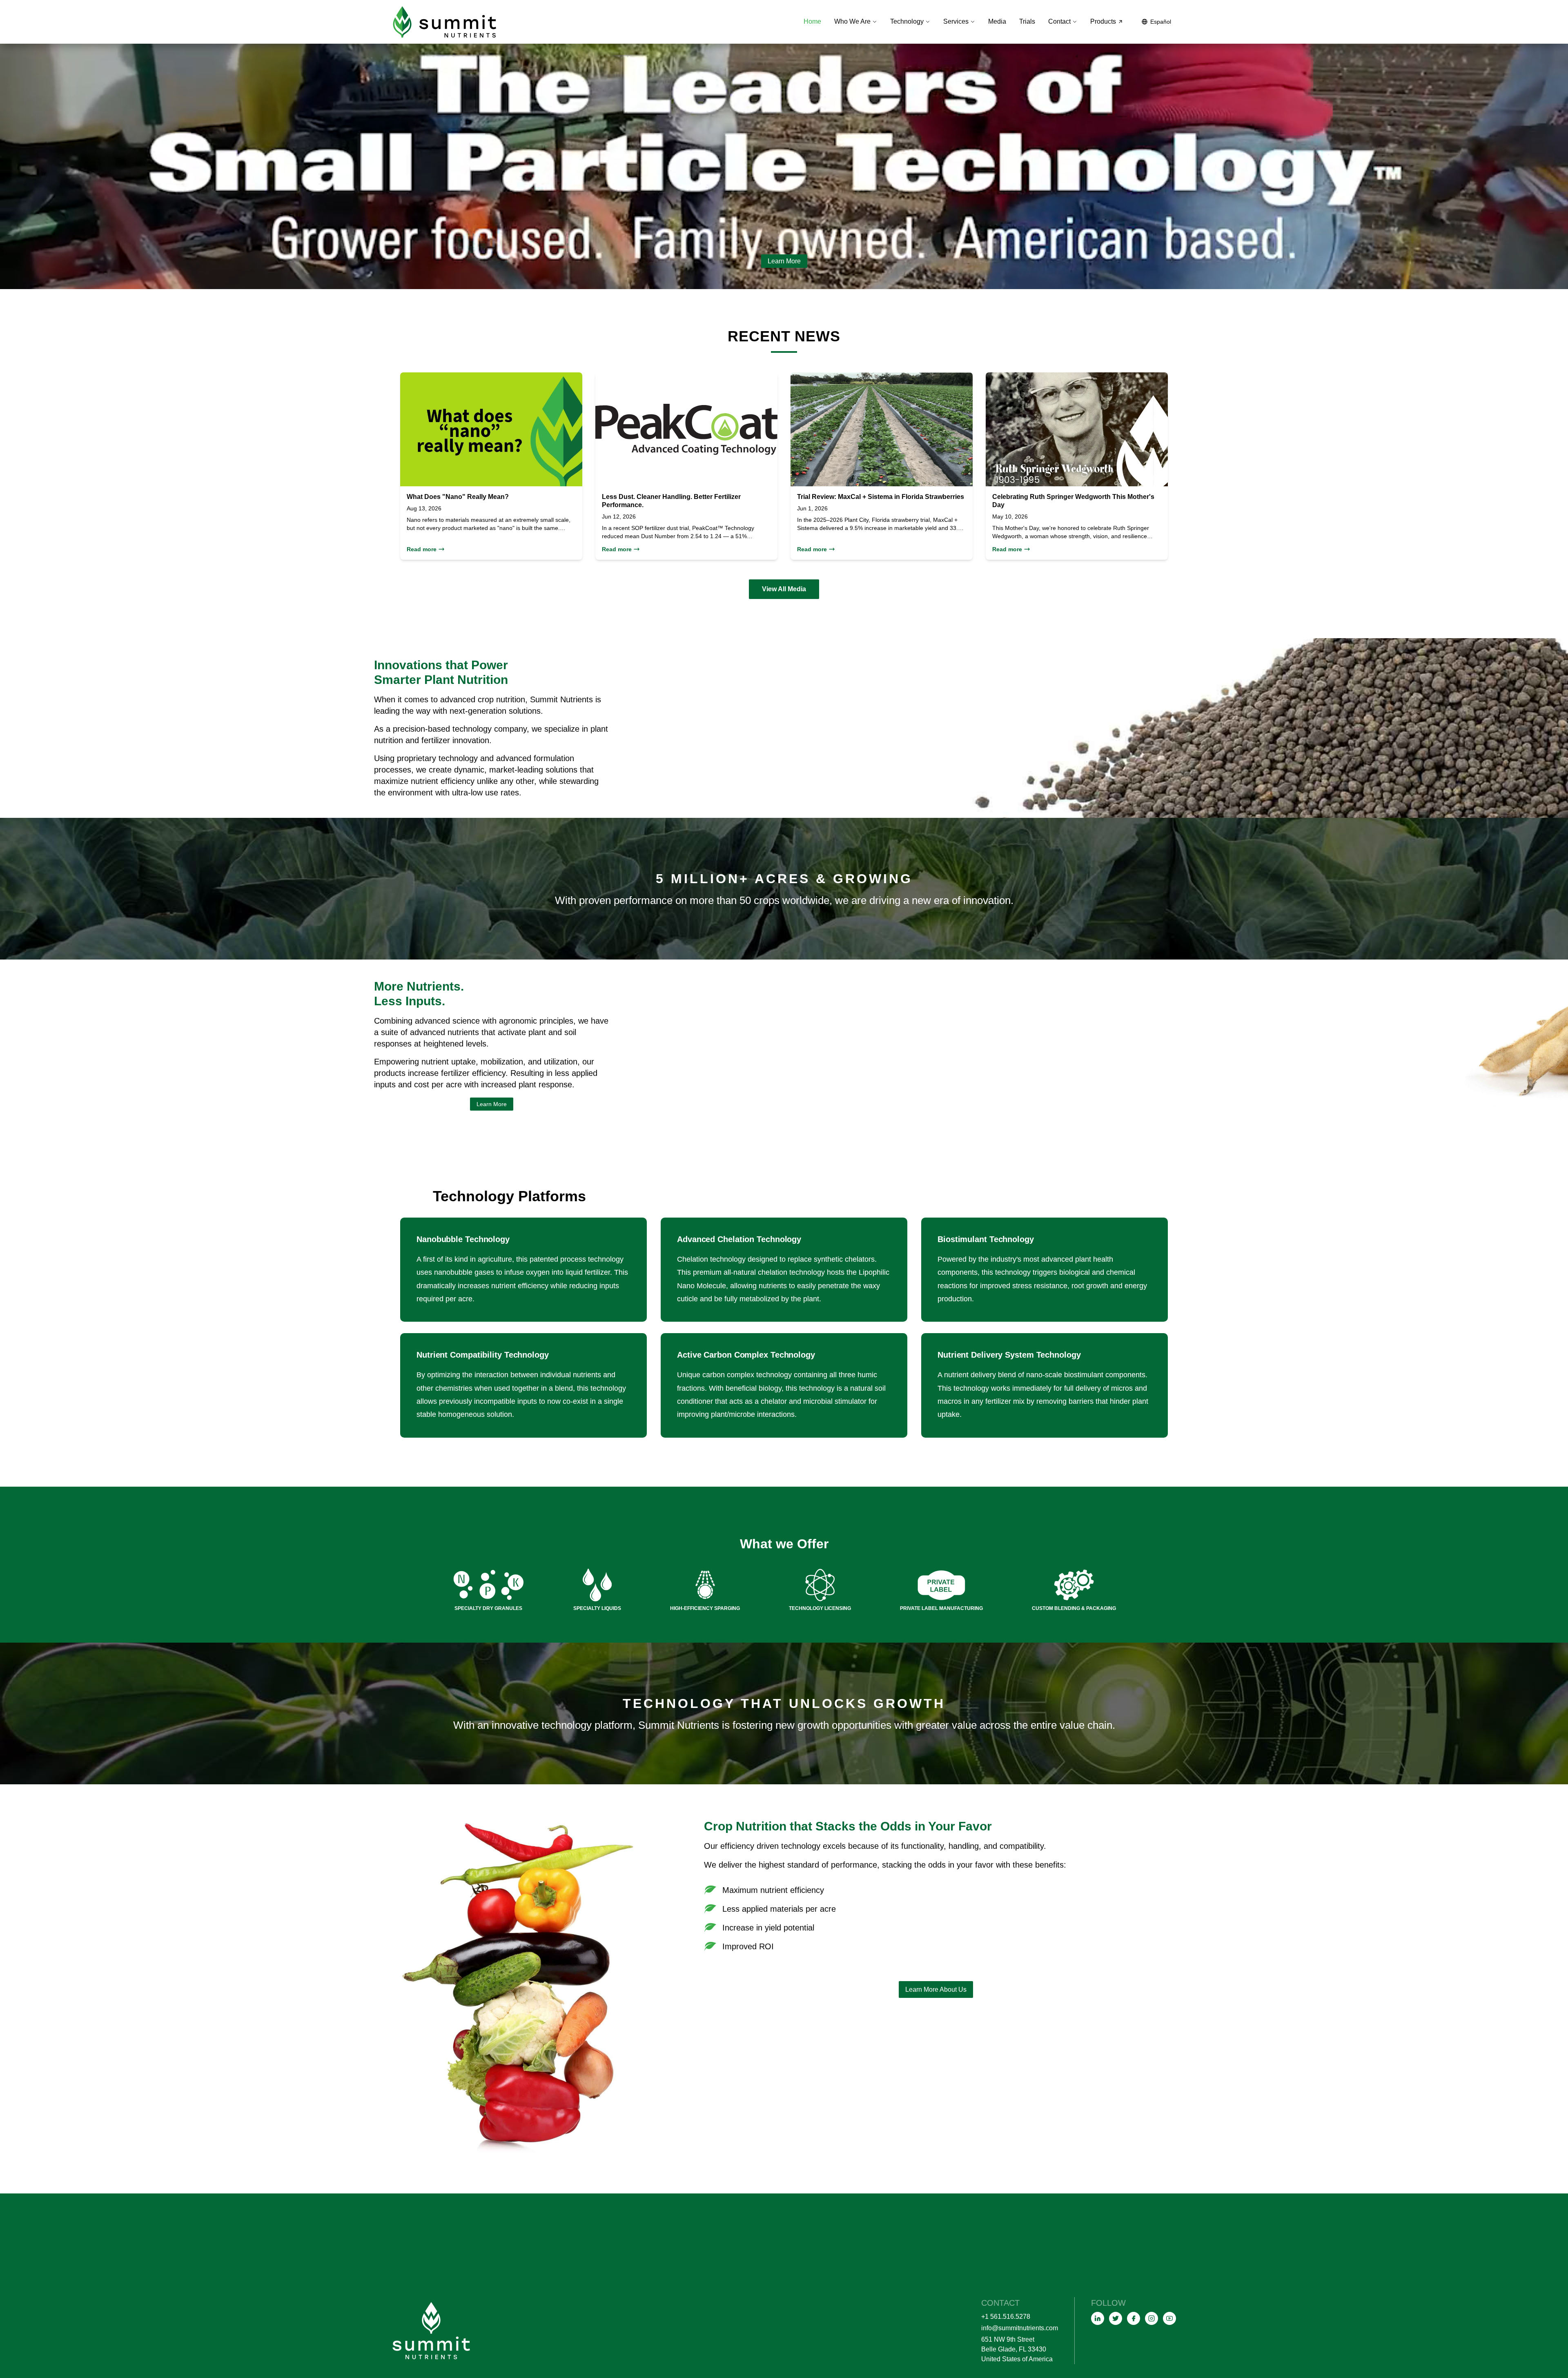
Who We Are (852, 21)
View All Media (784, 589)
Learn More (784, 261)
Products (1103, 21)
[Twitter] (1116, 2318)
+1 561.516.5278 (1006, 2317)
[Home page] (445, 22)
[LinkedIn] (1098, 2318)
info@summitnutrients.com (1020, 2328)
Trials (1027, 21)
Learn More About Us (936, 1989)
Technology (907, 21)
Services (956, 21)
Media (997, 21)
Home (812, 21)
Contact (1059, 21)
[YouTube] (1169, 2318)
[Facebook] (1134, 2318)
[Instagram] (1151, 2318)
